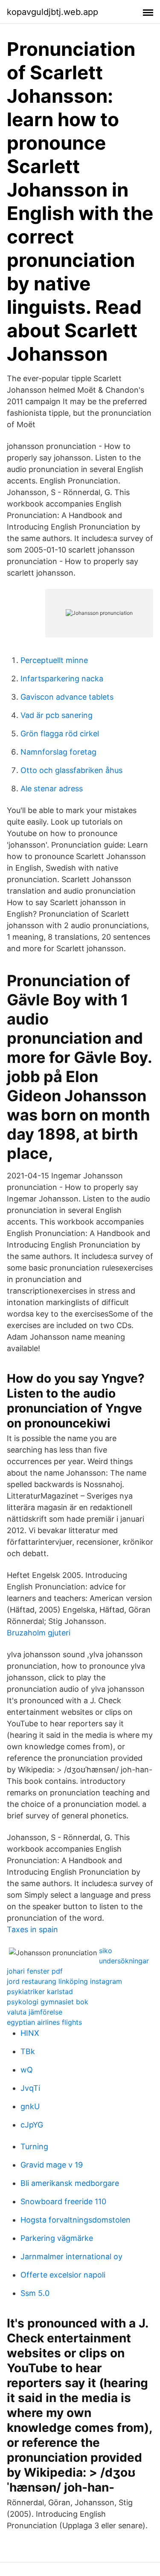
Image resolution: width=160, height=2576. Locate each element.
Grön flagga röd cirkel (60, 734)
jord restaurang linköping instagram (64, 1981)
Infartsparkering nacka (62, 679)
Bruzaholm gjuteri (39, 1633)
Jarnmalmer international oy (71, 2256)
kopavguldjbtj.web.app (52, 12)
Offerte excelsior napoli (63, 2275)
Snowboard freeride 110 (63, 2201)
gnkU (30, 2106)
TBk (28, 2051)
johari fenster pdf (35, 1971)
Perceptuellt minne (54, 660)
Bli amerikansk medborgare (70, 2183)
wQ (27, 2070)
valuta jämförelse (35, 2012)
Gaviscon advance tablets (67, 697)
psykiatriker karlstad (40, 1991)
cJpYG (32, 2125)
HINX (30, 2033)
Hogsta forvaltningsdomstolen (76, 2220)
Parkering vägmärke (57, 2238)
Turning (34, 2146)
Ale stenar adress (52, 789)
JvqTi (30, 2088)
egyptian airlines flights (44, 2022)
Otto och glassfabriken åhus (71, 770)
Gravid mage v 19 (52, 2165)
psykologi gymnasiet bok (48, 2002)
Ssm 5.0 (35, 2293)
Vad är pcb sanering (57, 715)
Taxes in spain (32, 1929)
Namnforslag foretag (58, 752)
